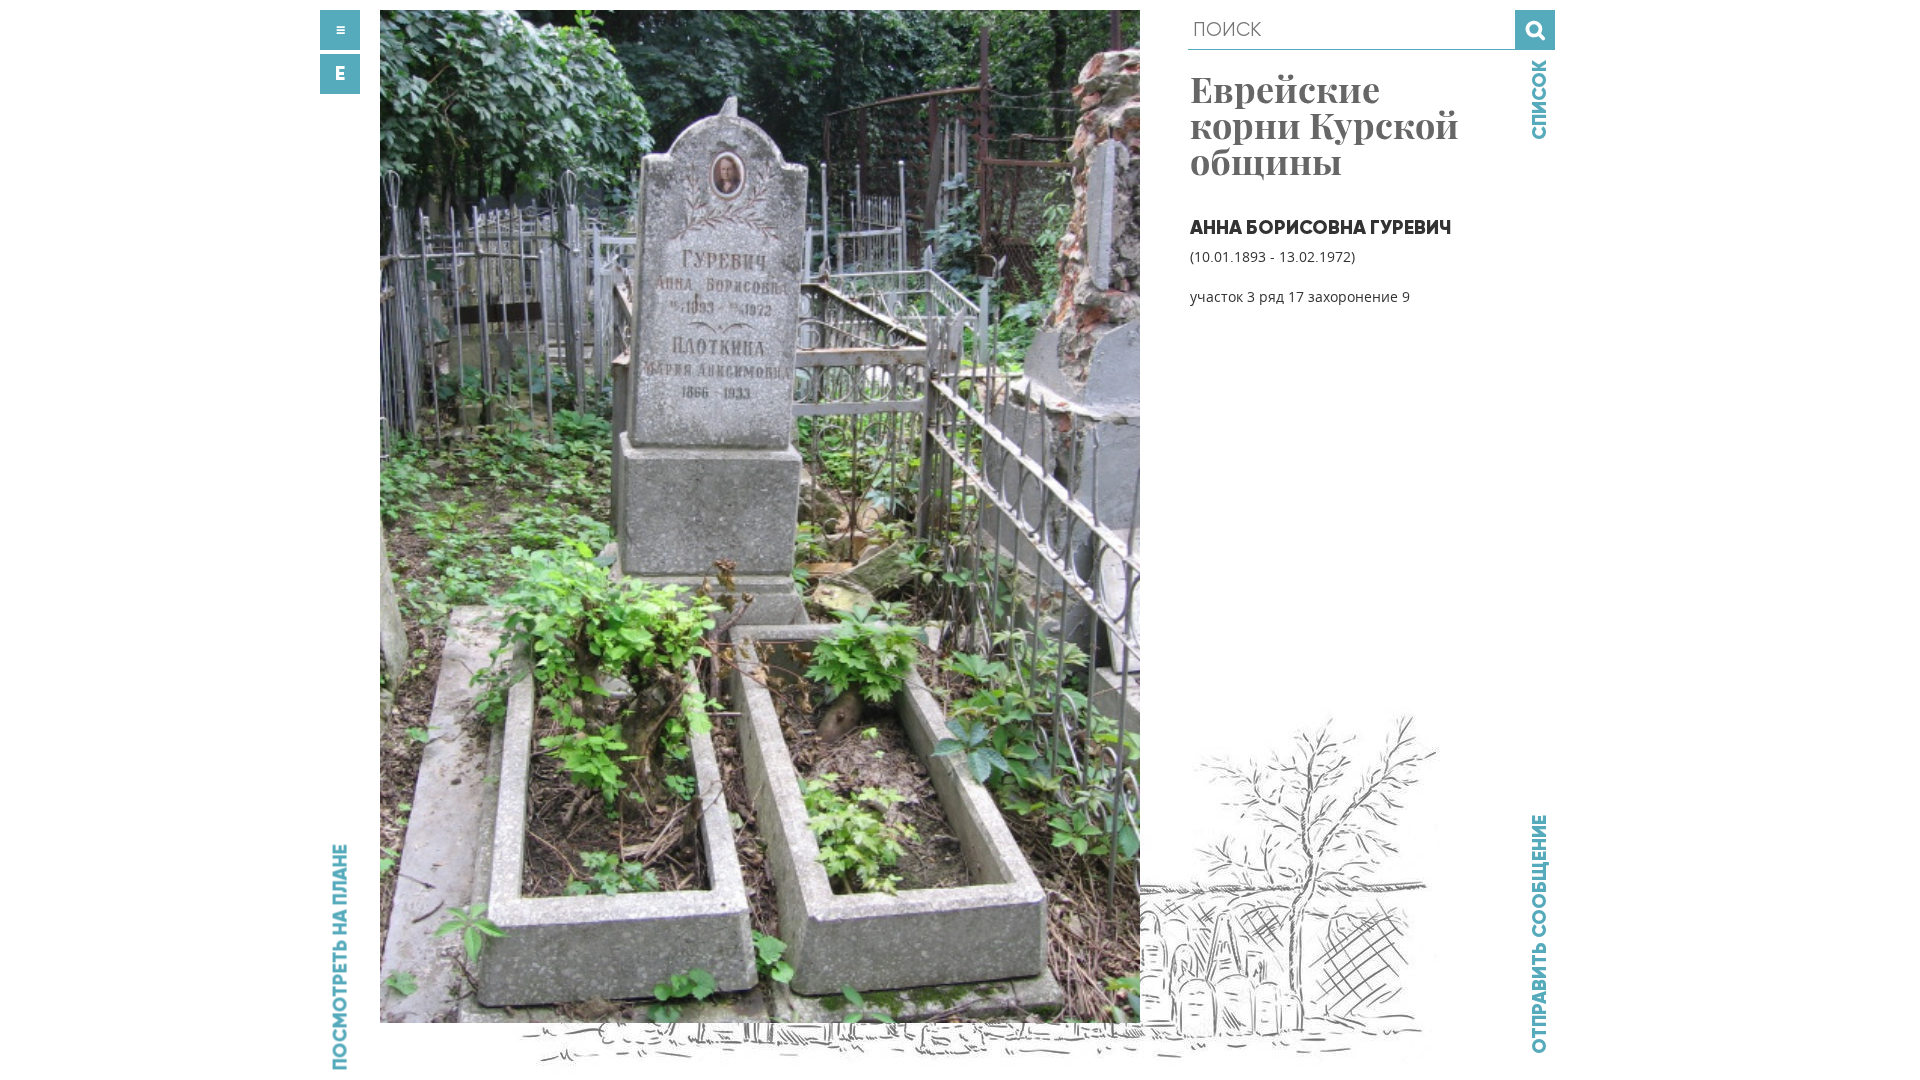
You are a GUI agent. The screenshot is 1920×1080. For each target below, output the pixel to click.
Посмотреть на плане (340, 957)
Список (1539, 100)
